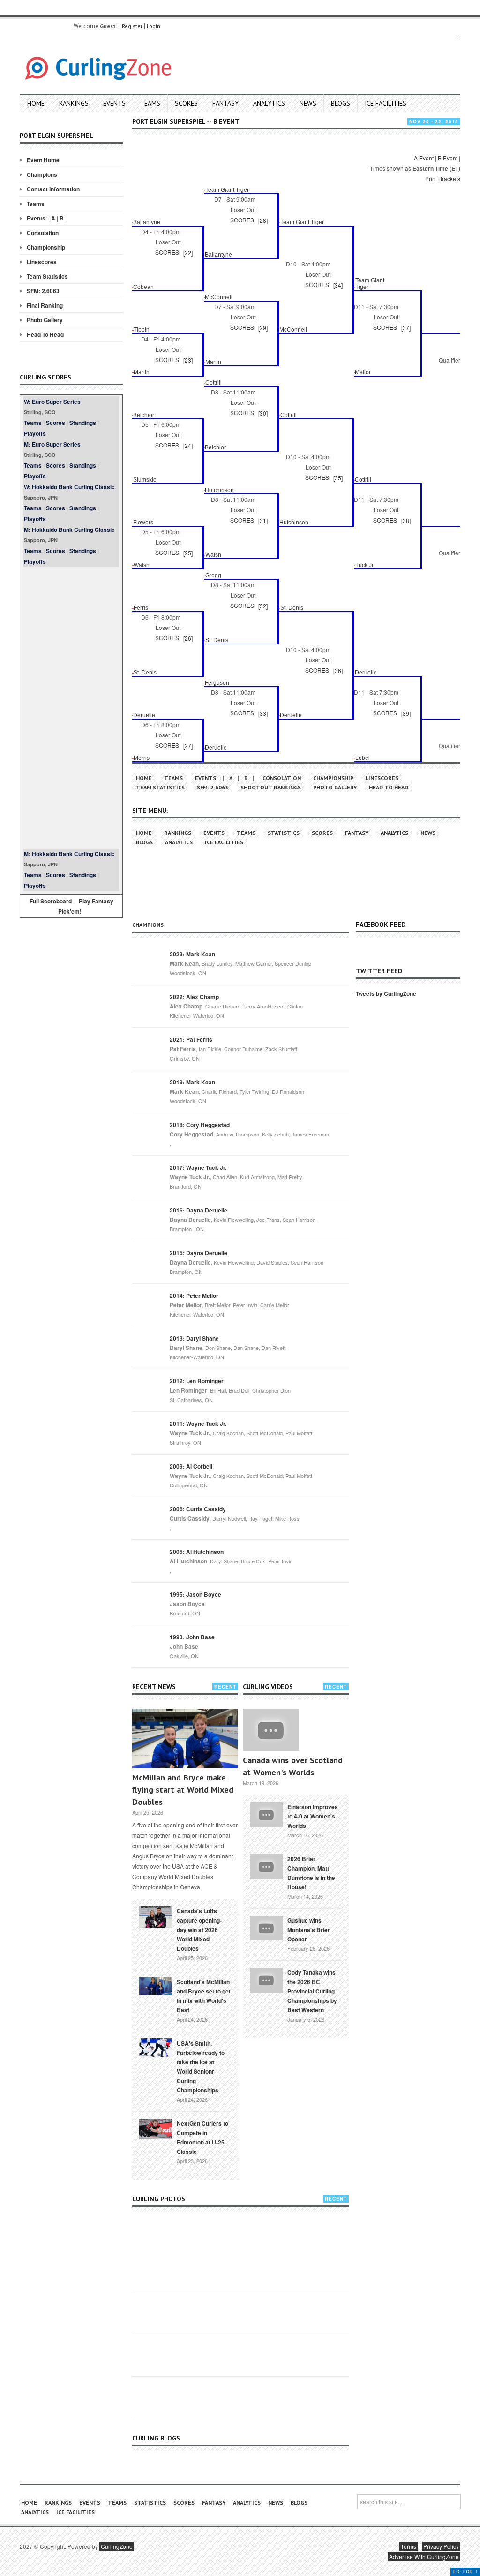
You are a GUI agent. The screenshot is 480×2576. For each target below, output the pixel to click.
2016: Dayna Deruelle (199, 1210)
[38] (406, 520)
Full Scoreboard (51, 901)
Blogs (341, 103)
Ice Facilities (386, 103)
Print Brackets (443, 178)
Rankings (74, 103)
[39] (406, 713)
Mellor (363, 372)
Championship (46, 247)
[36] (338, 671)
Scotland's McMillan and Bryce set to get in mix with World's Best (204, 1996)
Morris (142, 758)
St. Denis (292, 608)
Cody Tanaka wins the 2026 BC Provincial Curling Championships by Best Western (312, 1991)
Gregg (213, 576)
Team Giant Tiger (227, 190)
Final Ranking (45, 305)
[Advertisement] (71, 708)
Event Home (43, 160)
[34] (338, 285)
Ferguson (217, 683)
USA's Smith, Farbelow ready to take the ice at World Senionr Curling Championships (201, 2067)
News (308, 103)
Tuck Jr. (365, 565)
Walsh (213, 555)
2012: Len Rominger (197, 1381)
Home (36, 103)
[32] (263, 606)
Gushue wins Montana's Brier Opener (309, 1930)
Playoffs (35, 433)
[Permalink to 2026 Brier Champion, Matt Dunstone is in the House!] (266, 1865)
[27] (188, 746)
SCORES (242, 220)
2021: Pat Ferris (191, 1039)
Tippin (142, 330)
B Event (448, 158)
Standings (83, 423)
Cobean (143, 287)
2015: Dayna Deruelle (199, 1253)
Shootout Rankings (271, 787)
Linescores (42, 262)
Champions (42, 174)
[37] (406, 328)
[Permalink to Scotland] (156, 1985)
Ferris (141, 608)
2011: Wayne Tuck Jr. (198, 1424)
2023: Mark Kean (192, 954)
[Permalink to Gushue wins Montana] (266, 1927)
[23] (188, 360)
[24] (188, 445)
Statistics (284, 833)
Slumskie (145, 480)
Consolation (43, 233)
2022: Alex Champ (194, 997)
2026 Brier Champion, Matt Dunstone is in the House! (311, 1873)
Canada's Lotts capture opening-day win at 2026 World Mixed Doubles (199, 1930)
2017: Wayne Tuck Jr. (198, 1167)
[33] (263, 713)
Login (154, 26)
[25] (188, 553)
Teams (150, 103)
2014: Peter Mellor (194, 1296)
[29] (263, 328)
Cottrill (214, 383)
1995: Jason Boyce (195, 1594)
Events (114, 103)
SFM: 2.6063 (43, 291)
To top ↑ (465, 2572)
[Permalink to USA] (156, 2047)
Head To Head (45, 334)
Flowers (143, 523)
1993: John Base (192, 1637)
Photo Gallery (45, 320)
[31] (263, 520)
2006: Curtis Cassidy (198, 1509)
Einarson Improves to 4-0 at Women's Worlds (313, 1816)
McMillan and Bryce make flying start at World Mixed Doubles (183, 1790)
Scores (186, 103)
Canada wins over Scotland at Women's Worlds (293, 1766)
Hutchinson (219, 490)
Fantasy (225, 103)
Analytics (269, 103)
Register (132, 26)
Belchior (144, 415)
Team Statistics (47, 276)
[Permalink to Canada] (156, 1916)
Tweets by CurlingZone (386, 993)
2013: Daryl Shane (194, 1338)
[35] (338, 478)
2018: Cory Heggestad (200, 1125)
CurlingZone (117, 2546)
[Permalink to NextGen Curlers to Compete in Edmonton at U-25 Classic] (156, 2128)
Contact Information (53, 189)
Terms (409, 2546)
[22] (188, 253)
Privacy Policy (441, 2546)
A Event (424, 158)
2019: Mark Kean (192, 1082)
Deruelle (366, 673)
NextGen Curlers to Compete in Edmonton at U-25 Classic (202, 2137)
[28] (263, 220)
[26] (188, 638)
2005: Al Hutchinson (197, 1552)
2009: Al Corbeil (191, 1466)
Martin (213, 362)
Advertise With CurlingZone (424, 2557)
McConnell (219, 297)
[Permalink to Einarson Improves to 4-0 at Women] (266, 1813)
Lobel (363, 758)
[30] (263, 413)
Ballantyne (147, 222)
